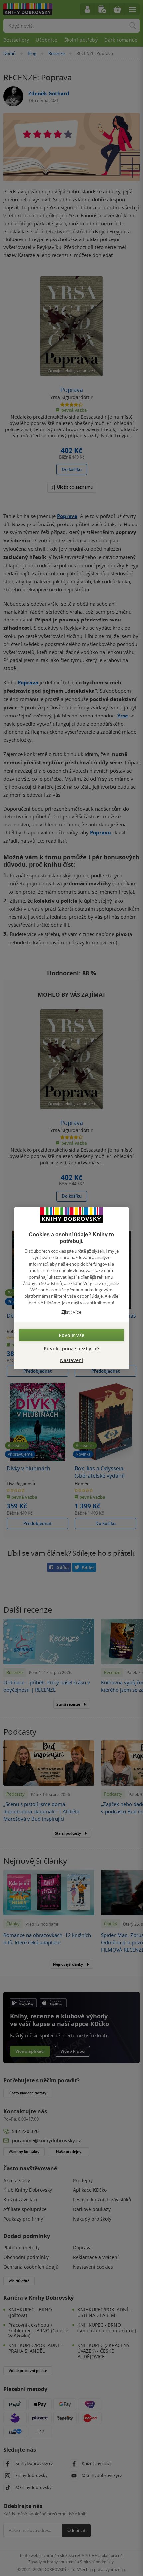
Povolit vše (71, 1335)
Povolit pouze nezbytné (71, 1348)
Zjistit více (71, 1312)
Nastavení (72, 1360)
